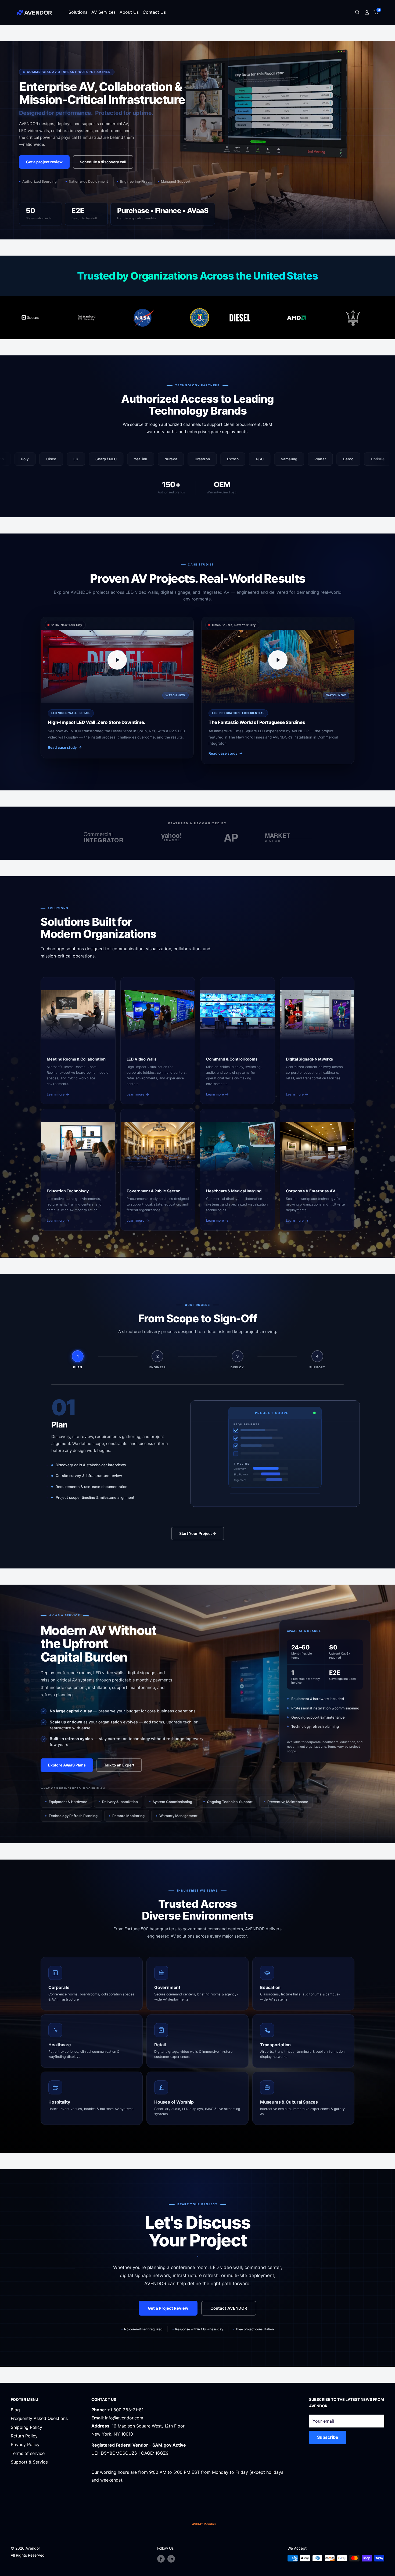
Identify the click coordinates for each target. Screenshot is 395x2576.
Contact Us (154, 12)
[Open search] (357, 13)
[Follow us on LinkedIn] (171, 2559)
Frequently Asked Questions (39, 2418)
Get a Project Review (168, 2308)
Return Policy (24, 2436)
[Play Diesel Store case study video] (117, 660)
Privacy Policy (25, 2444)
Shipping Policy (26, 2427)
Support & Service (29, 2462)
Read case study (62, 747)
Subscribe (328, 2437)
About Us (129, 12)
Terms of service (28, 2453)
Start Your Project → (198, 1533)
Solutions (78, 12)
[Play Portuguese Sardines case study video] (278, 660)
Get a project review (44, 162)
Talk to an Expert (119, 1765)
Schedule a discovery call (103, 162)
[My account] (367, 12)
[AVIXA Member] (204, 2524)
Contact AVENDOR (229, 2308)
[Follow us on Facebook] (161, 2559)
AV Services (103, 12)
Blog (15, 2410)
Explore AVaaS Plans (67, 1765)
